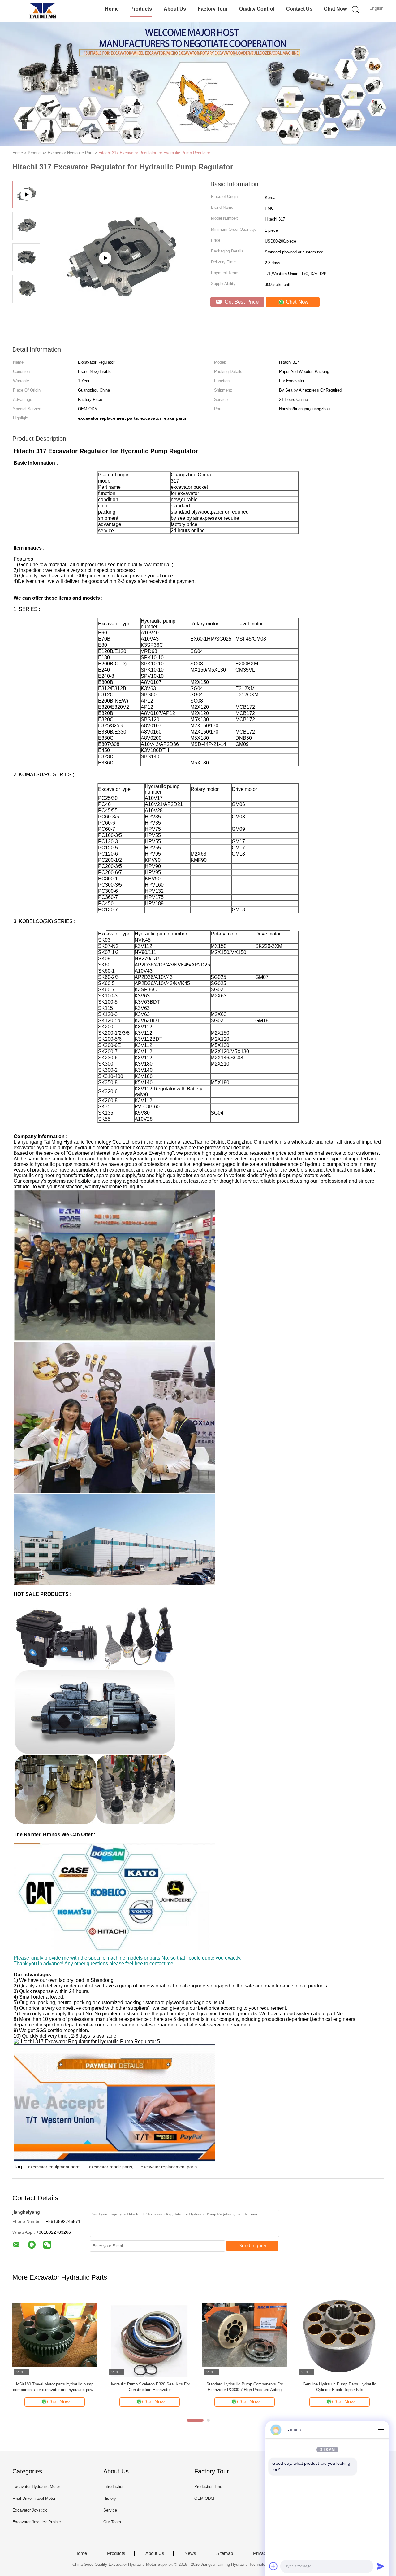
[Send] (381, 2566)
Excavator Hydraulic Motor (36, 2487)
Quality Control (257, 9)
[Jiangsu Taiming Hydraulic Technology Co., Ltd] (43, 11)
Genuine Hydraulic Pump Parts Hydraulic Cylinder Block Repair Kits (340, 2387)
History (110, 2498)
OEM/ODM (204, 2498)
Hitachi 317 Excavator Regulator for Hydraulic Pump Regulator (154, 153)
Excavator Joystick (30, 2510)
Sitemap (225, 2553)
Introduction (114, 2487)
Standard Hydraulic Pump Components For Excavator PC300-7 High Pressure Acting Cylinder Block (245, 2387)
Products (141, 9)
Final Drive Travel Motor (34, 2498)
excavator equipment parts (54, 2167)
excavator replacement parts (169, 2167)
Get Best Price (241, 302)
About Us (175, 9)
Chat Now (335, 9)
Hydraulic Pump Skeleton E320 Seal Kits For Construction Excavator (150, 2387)
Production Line (208, 2487)
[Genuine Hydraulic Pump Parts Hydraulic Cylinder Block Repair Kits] (340, 2335)
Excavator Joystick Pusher (37, 2522)
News (190, 2553)
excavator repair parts (111, 2167)
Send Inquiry (252, 2246)
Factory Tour (213, 9)
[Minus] (381, 2430)
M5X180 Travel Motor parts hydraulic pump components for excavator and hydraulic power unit (55, 2387)
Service (110, 2510)
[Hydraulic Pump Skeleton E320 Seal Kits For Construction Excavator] (150, 2335)
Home (112, 9)
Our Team (112, 2522)
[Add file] (273, 2566)
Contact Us (299, 9)
